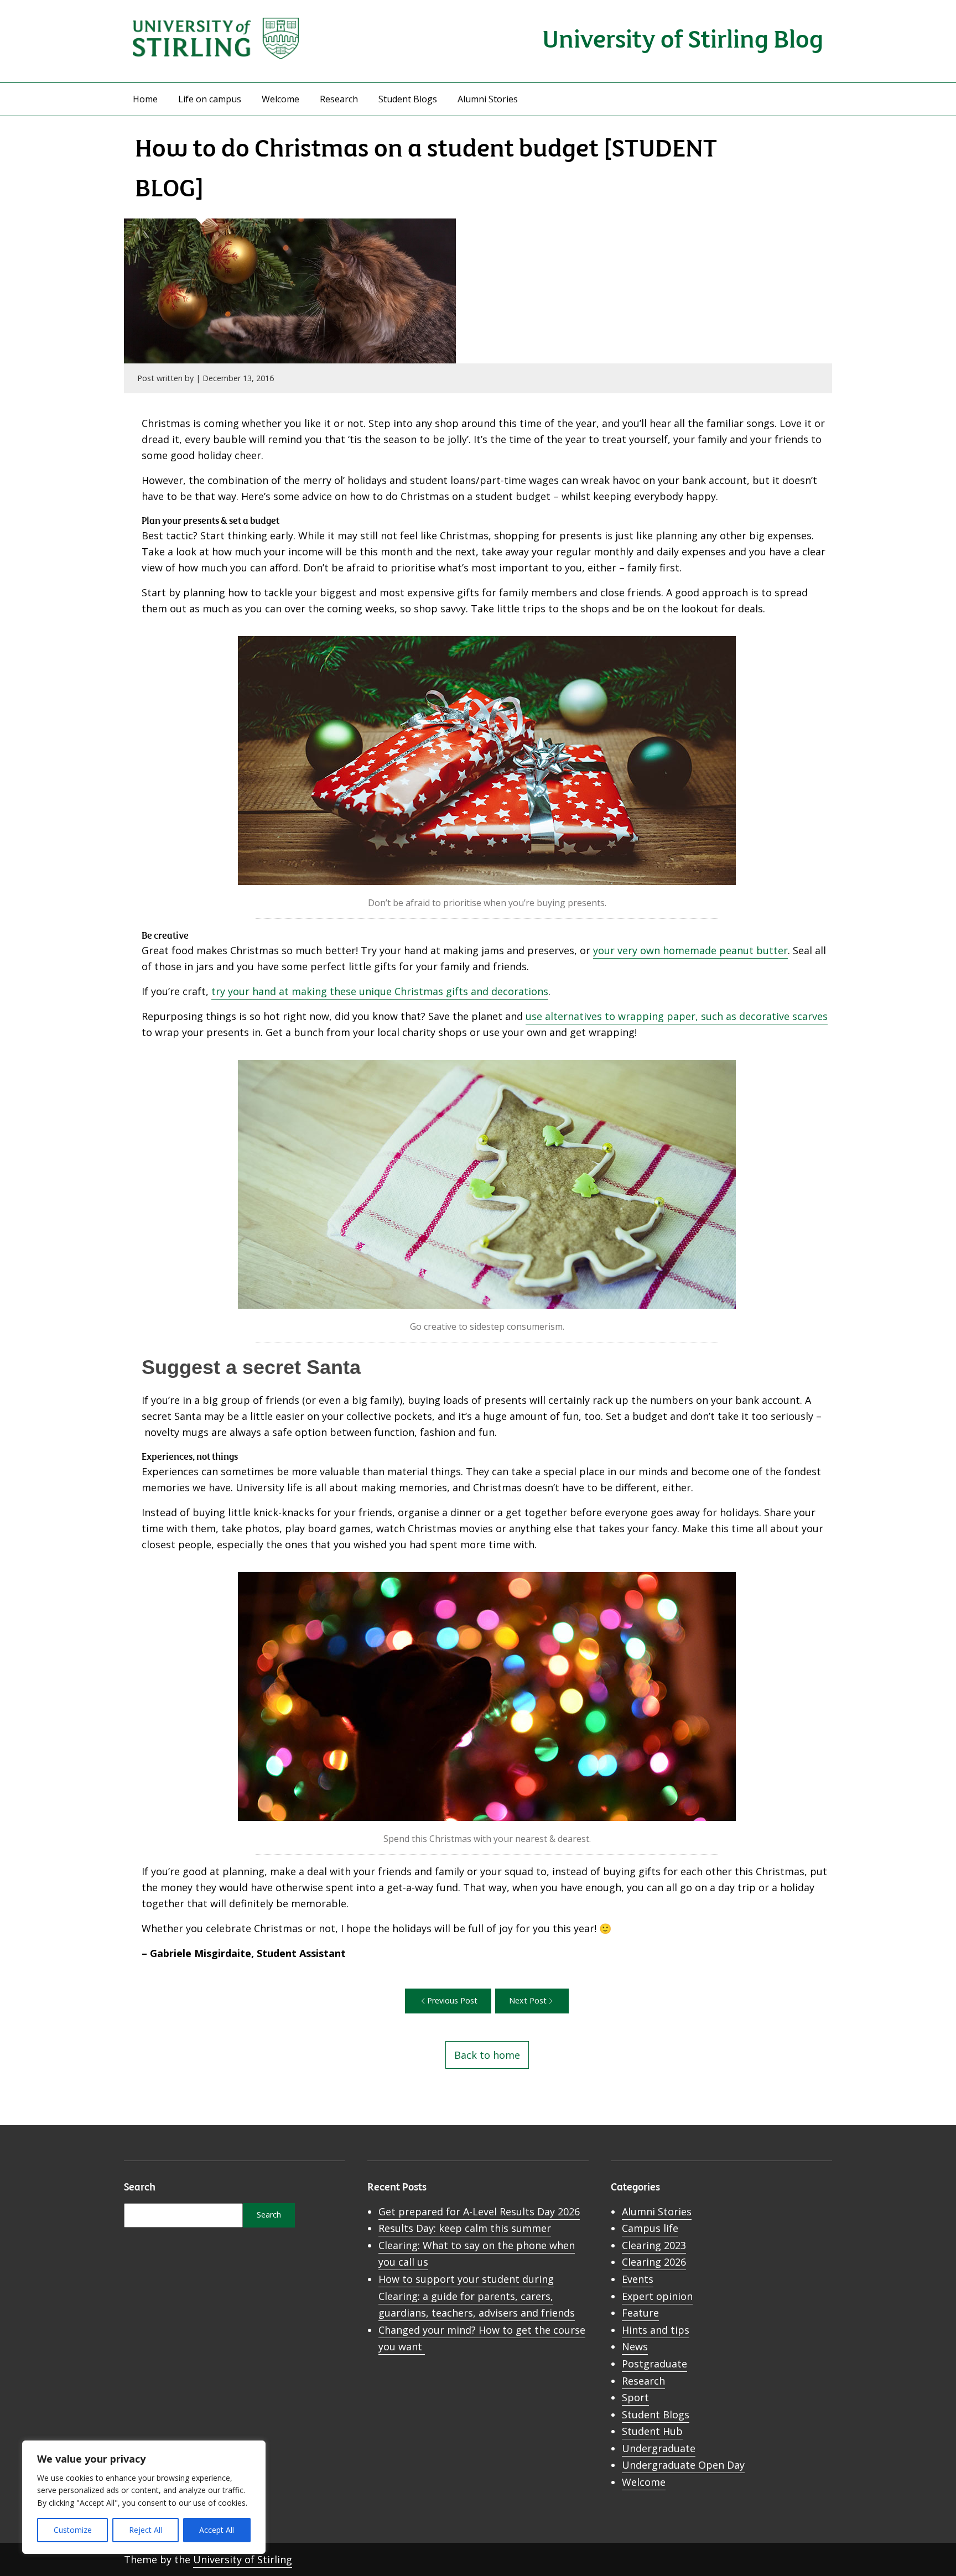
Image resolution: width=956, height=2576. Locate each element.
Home (145, 99)
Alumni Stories (488, 99)
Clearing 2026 (654, 2262)
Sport (635, 2397)
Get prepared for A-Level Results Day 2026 (479, 2211)
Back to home (487, 2055)
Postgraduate (654, 2364)
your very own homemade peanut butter (690, 950)
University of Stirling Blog (683, 37)
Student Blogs (408, 99)
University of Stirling (243, 2559)
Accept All (217, 2530)
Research (339, 99)
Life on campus (210, 99)
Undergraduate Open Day (683, 2465)
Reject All (146, 2530)
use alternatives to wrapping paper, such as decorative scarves (677, 1016)
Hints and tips (656, 2330)
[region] (144, 2497)
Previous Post (452, 2000)
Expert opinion (657, 2296)
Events (638, 2279)
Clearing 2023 (654, 2245)
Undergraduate (659, 2448)
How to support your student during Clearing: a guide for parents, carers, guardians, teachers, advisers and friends (477, 2296)
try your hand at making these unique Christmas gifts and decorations (380, 991)
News (635, 2346)
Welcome (280, 99)
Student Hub (652, 2431)
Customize (73, 2530)
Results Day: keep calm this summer (465, 2228)
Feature (640, 2313)
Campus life (650, 2228)
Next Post (528, 2000)
